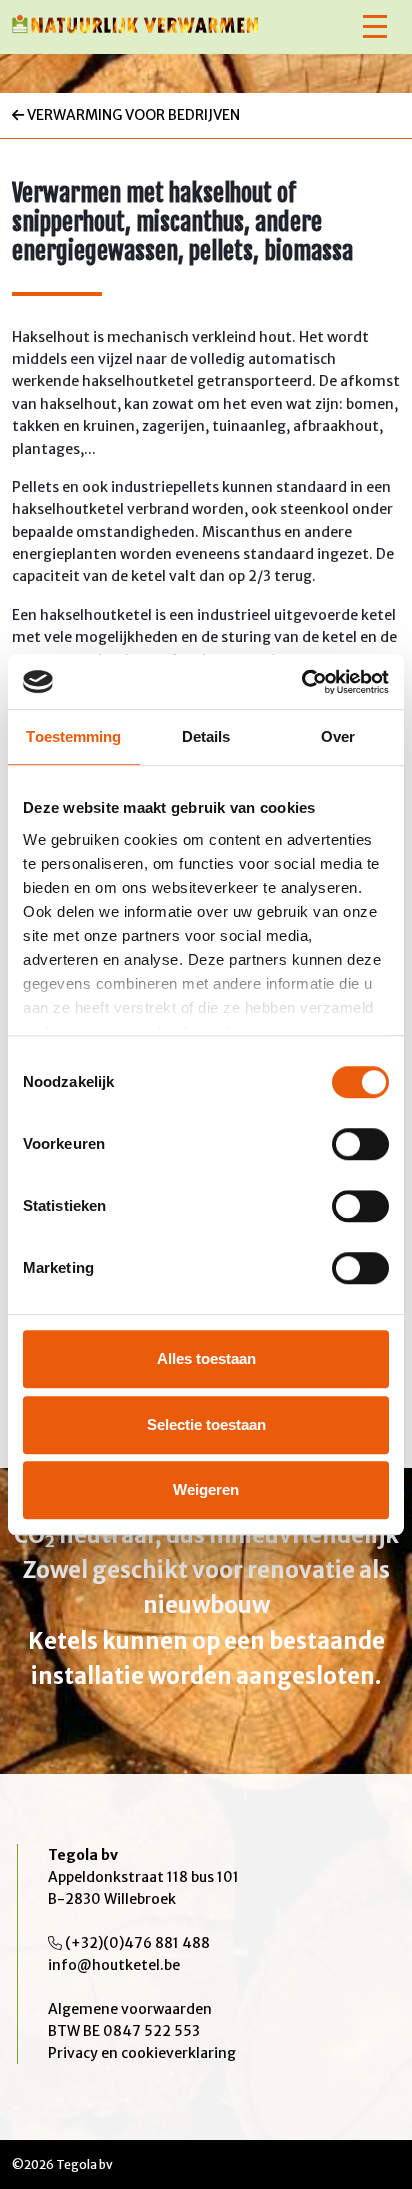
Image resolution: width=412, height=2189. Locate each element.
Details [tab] (206, 736)
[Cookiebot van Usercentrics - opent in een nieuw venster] (301, 682)
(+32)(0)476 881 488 (137, 1943)
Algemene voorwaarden (130, 2009)
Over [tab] (338, 736)
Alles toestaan (206, 1358)
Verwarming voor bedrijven (132, 115)
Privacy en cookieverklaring (142, 2053)
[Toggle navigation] (375, 27)
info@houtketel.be (114, 1965)
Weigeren (206, 1489)
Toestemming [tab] (73, 736)
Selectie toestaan (206, 1424)
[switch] (360, 1144)
